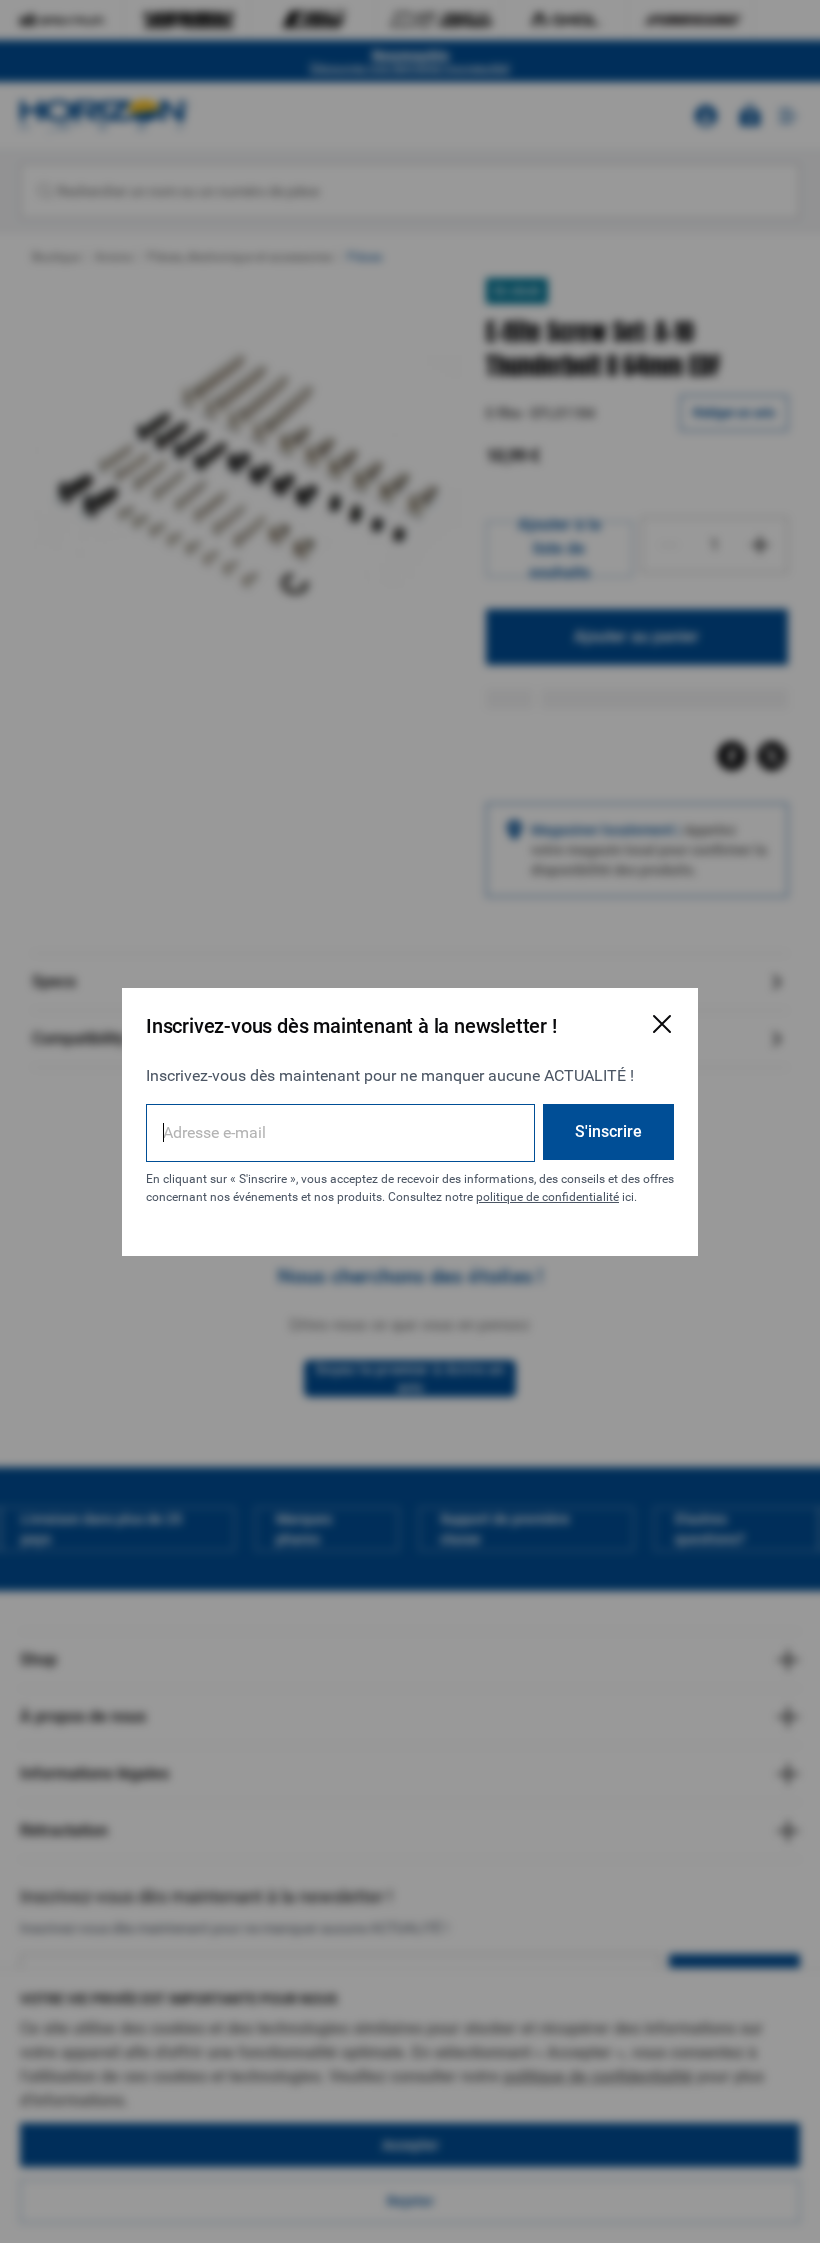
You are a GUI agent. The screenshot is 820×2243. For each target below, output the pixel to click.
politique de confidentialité (547, 1197)
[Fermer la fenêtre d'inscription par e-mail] (662, 1024)
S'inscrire (608, 1131)
